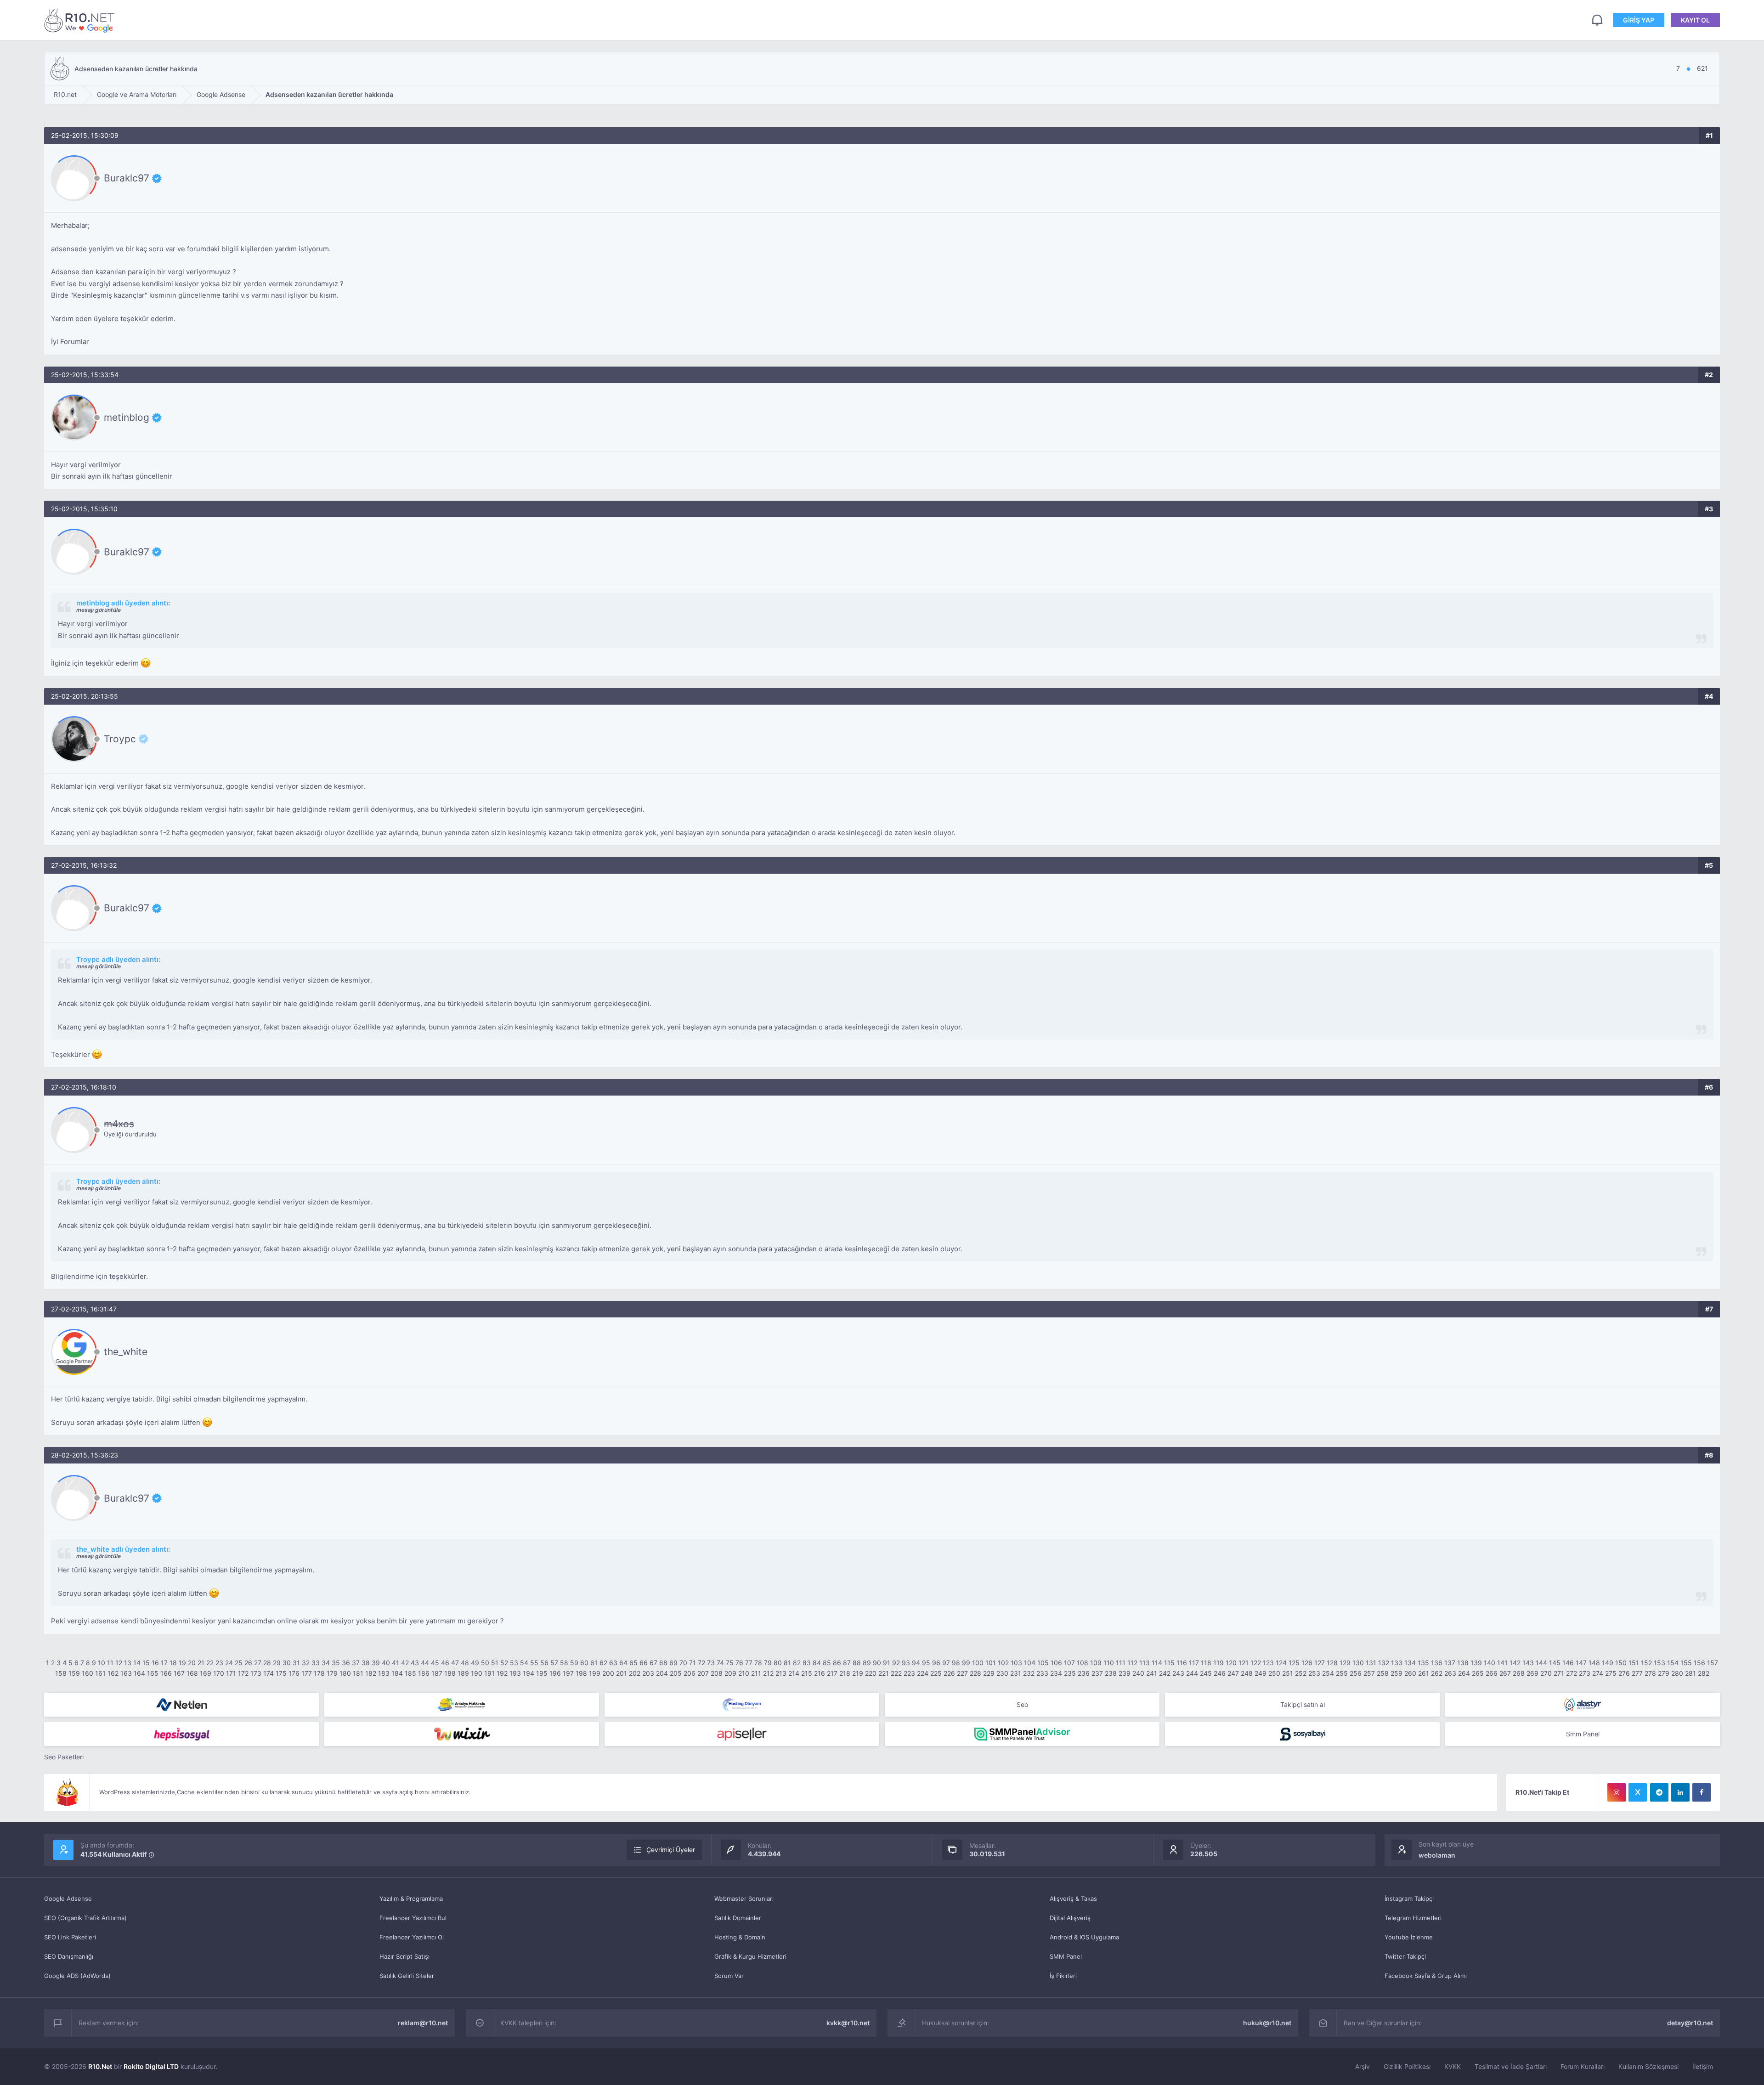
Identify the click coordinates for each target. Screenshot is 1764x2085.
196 (555, 1673)
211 (756, 1673)
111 (1121, 1663)
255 (1342, 1673)
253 (1314, 1673)
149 (1608, 1663)
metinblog (127, 418)
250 (1274, 1673)
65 (633, 1663)
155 (1686, 1663)
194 (529, 1673)
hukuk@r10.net (1267, 2023)
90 (877, 1663)
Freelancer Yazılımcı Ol (412, 1937)
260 (1410, 1673)
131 (1371, 1663)
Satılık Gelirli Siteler (407, 1976)
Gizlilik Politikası (1407, 2066)
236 (1084, 1673)
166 (166, 1673)
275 (1611, 1673)
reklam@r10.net (423, 2023)
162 (113, 1673)
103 (1016, 1663)
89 (867, 1663)
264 (1464, 1673)
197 (568, 1673)
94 (916, 1663)
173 (256, 1673)
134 (1410, 1663)
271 (1559, 1673)
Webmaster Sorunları (744, 1899)
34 (326, 1663)
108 (1083, 1663)
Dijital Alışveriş (1070, 1918)
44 (425, 1663)
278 (1650, 1673)
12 (119, 1663)
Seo (1022, 1704)
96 (936, 1663)
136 (1437, 1663)
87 (847, 1663)
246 (1220, 1673)
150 (1621, 1663)
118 (1206, 1663)
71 (693, 1663)
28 (267, 1663)
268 (1519, 1673)
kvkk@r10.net (848, 2023)
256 (1356, 1673)
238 (1111, 1673)
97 (946, 1663)
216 (820, 1673)
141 (1502, 1663)
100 (978, 1663)
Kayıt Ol (1695, 20)
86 (837, 1663)
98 (956, 1663)
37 (356, 1663)
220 (871, 1673)
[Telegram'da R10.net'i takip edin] (1659, 1792)
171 (231, 1673)
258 (1383, 1673)
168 (192, 1673)
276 (1624, 1673)
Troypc (120, 739)
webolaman (1437, 1855)
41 (396, 1663)
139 (1476, 1663)
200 (608, 1673)
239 (1125, 1673)
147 (1581, 1663)
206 (690, 1673)
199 (595, 1673)
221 (884, 1673)
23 (219, 1663)
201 (622, 1673)
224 (923, 1673)
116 (1182, 1663)
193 (515, 1673)
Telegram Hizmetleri (1413, 1918)
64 (623, 1663)
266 (1492, 1673)
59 (574, 1663)
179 (332, 1673)
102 (1003, 1663)
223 (909, 1673)
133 (1397, 1663)
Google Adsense (68, 1899)
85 (827, 1663)
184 (397, 1673)
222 (896, 1673)
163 (126, 1673)
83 (807, 1663)
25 (239, 1663)
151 (1634, 1663)
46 (445, 1663)
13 (128, 1663)
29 (277, 1663)
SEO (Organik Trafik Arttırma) (85, 1918)
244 (1192, 1673)
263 (1450, 1673)
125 (1294, 1663)
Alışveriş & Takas (1073, 1899)
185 (410, 1673)
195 (542, 1673)
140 (1490, 1663)
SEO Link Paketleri (70, 1937)
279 (1664, 1673)
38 (366, 1663)
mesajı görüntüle (99, 610)
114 (1157, 1663)
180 (345, 1673)
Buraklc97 (127, 178)
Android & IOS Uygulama (1084, 1937)
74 (720, 1663)
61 (594, 1663)
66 (644, 1663)
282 (1704, 1673)
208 (717, 1673)
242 (1165, 1673)
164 (139, 1673)
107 (1069, 1663)
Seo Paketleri (64, 1757)
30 (287, 1663)
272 (1572, 1673)
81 (787, 1663)
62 (603, 1663)
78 (758, 1663)
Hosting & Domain (740, 1937)
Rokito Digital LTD (151, 2066)
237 (1097, 1673)
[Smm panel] (1022, 1734)
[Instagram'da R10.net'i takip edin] (1617, 1792)
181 (358, 1673)
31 (296, 1663)
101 (991, 1663)
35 (336, 1663)
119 (1218, 1663)
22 (210, 1663)
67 (653, 1663)
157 (1713, 1663)
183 (384, 1673)
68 (663, 1663)
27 (258, 1663)
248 (1247, 1673)
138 (1463, 1663)
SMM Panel (1066, 1956)
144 (1541, 1663)
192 (502, 1673)
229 (989, 1673)
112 (1132, 1663)
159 (74, 1673)
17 (164, 1663)
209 (730, 1673)
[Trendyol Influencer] (462, 1734)
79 (768, 1663)
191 (489, 1673)
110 (1109, 1663)
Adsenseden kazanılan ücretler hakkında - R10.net (81, 20)
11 (110, 1663)
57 (554, 1663)
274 (1598, 1673)
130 (1358, 1663)
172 (243, 1673)
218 (845, 1673)
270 (1546, 1673)
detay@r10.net (1690, 2023)
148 (1594, 1663)
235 (1070, 1673)
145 (1555, 1663)
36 (346, 1663)
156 (1699, 1663)
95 (926, 1663)
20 (192, 1663)
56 (544, 1663)
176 (294, 1673)
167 (179, 1673)
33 (316, 1663)
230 (1002, 1673)
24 (229, 1663)
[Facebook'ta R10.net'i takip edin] (1702, 1792)
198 (581, 1673)
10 (102, 1663)
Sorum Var (729, 1976)
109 (1096, 1663)
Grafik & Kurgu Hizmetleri (750, 1956)
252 (1301, 1673)
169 (206, 1673)
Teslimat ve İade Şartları (1511, 2066)
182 (371, 1673)
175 (281, 1673)
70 (683, 1663)
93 (906, 1663)
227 (962, 1673)
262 (1437, 1673)
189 (463, 1673)
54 (524, 1663)
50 (485, 1663)
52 (504, 1663)
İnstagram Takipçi (1409, 1899)
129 (1345, 1663)
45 (435, 1663)
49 (475, 1663)
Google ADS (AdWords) (77, 1976)
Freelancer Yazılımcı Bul (413, 1918)
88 (857, 1663)
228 (975, 1673)
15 (146, 1663)
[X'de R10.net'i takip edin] (1638, 1792)
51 (495, 1663)
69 (673, 1663)
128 (1332, 1663)
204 (662, 1673)
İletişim (1703, 2066)
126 (1307, 1663)
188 (450, 1673)
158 (61, 1673)
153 (1659, 1663)
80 (778, 1663)
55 (534, 1663)
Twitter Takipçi (1405, 1956)
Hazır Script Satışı (404, 1956)
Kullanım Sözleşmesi (1648, 2066)
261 (1424, 1673)
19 (182, 1663)
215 (807, 1673)
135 (1423, 1663)
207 (703, 1673)
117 (1194, 1663)
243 (1178, 1673)
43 (415, 1663)
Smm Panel (1583, 1734)
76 (739, 1663)
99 (966, 1663)
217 (832, 1673)
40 (386, 1663)
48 (465, 1663)
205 (676, 1673)
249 (1261, 1673)
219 (858, 1673)
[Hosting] (181, 1705)
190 (477, 1673)
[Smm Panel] (181, 1734)
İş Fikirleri (1063, 1976)
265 (1478, 1673)
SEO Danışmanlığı (69, 1956)
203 (648, 1673)
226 (949, 1673)
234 (1056, 1673)
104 (1030, 1663)
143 (1528, 1663)
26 (248, 1663)
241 (1152, 1673)
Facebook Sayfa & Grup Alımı (1426, 1976)
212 (768, 1673)
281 (1690, 1673)
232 (1029, 1673)
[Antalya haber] (462, 1705)
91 (887, 1663)
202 (635, 1673)
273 (1585, 1673)
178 (319, 1673)
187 (437, 1673)
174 (269, 1673)
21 (201, 1663)
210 (744, 1673)
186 (424, 1673)
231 (1016, 1673)
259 (1396, 1673)
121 (1244, 1663)
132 (1384, 1663)
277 (1637, 1673)
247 (1233, 1673)
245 (1206, 1673)
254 (1328, 1673)
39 (376, 1663)
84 (817, 1663)
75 (730, 1663)
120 (1231, 1663)
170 (219, 1673)
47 (455, 1663)
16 (155, 1663)
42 (405, 1663)
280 (1677, 1673)
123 (1268, 1663)
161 (100, 1673)
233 (1042, 1673)
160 (88, 1673)
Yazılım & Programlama (411, 1899)
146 (1568, 1663)
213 (781, 1673)
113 (1145, 1663)
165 (153, 1673)
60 (584, 1663)
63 (613, 1663)
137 (1450, 1663)
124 (1281, 1663)
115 (1169, 1663)
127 (1320, 1663)
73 (711, 1663)
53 (514, 1663)
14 (137, 1663)
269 (1532, 1673)
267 (1505, 1673)
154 (1673, 1663)
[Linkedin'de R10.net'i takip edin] (1680, 1792)
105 (1043, 1663)
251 (1288, 1673)
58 (564, 1663)
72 (701, 1663)
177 (307, 1673)
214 (794, 1673)
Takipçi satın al (1303, 1704)
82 (797, 1663)
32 (306, 1663)
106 (1056, 1663)
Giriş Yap (1639, 20)
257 (1369, 1673)
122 (1256, 1663)
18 (173, 1663)
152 (1646, 1663)
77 (749, 1663)
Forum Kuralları (1583, 2066)
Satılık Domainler (738, 1918)
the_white (126, 1352)
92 (896, 1663)
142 (1515, 1663)
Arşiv (1363, 2066)
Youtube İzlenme (1409, 1937)
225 (936, 1673)
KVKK (1453, 2066)
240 (1138, 1673)
